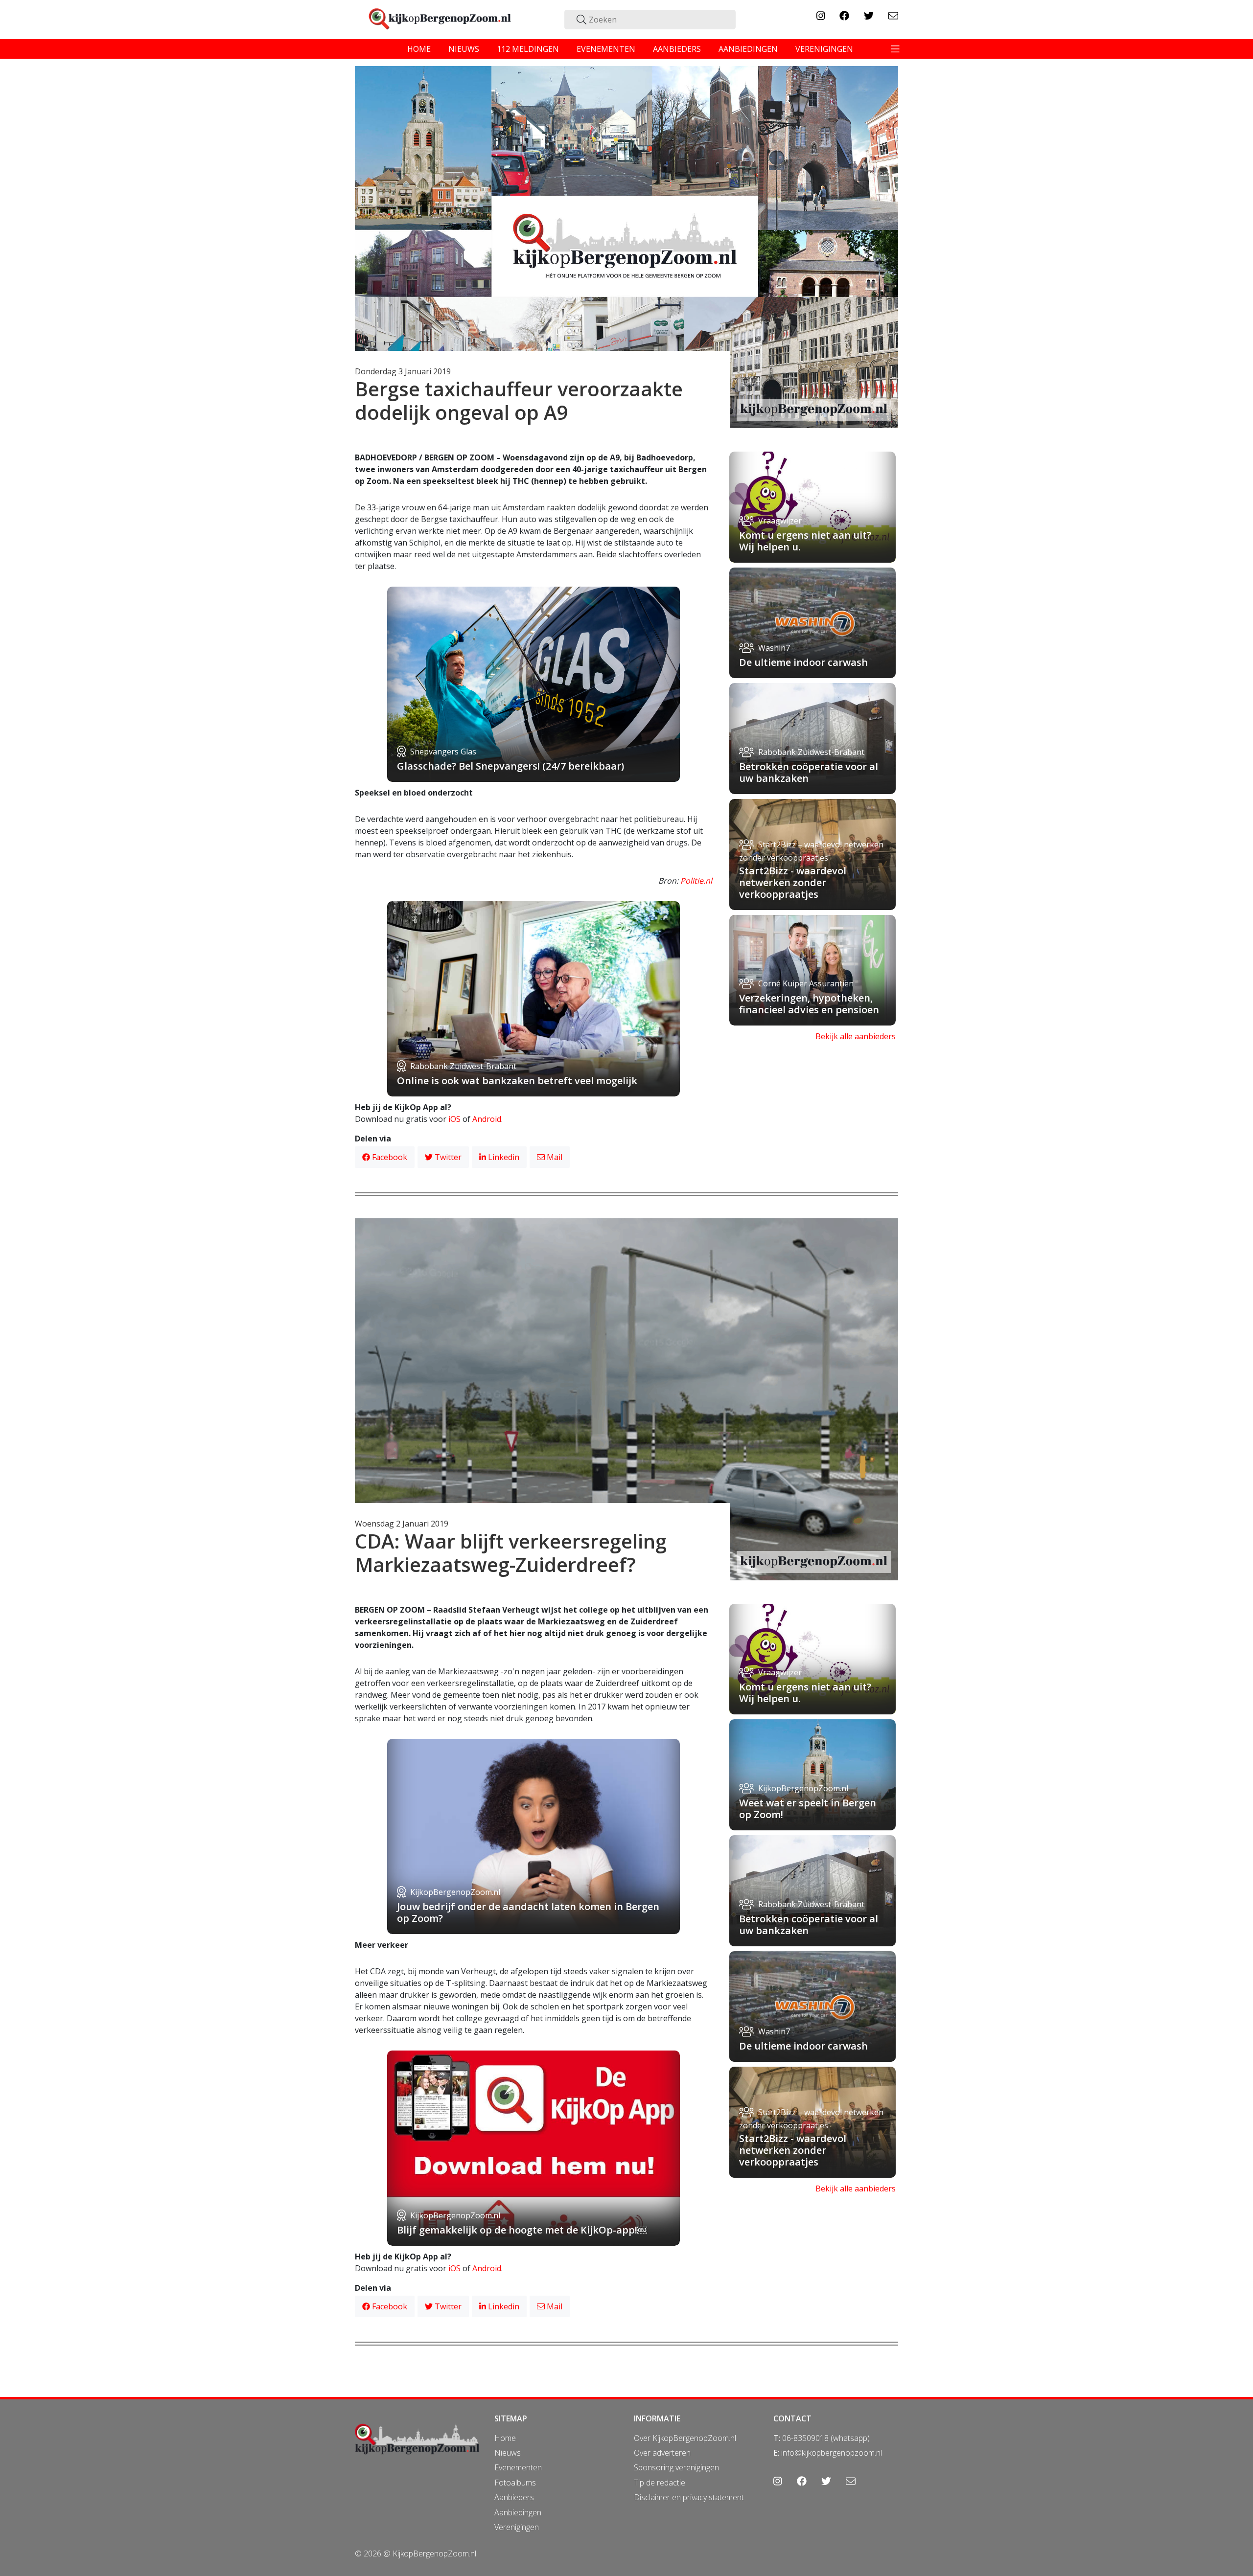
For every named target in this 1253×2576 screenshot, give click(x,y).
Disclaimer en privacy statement (689, 2497)
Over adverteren (662, 2453)
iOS (454, 1119)
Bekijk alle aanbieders (856, 1036)
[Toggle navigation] (895, 49)
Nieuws (508, 2453)
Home (505, 2438)
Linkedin (503, 1157)
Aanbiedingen (518, 2512)
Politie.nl (696, 881)
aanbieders (677, 49)
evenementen (606, 49)
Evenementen (518, 2467)
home (419, 49)
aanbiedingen (748, 49)
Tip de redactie (660, 2483)
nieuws (464, 49)
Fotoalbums (515, 2483)
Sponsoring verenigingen (676, 2467)
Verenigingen (517, 2527)
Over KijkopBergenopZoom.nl (685, 2438)
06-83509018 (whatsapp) (826, 2438)
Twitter (447, 1157)
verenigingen (824, 49)
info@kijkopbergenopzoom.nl (832, 2453)
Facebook (389, 1157)
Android (487, 1119)
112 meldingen (528, 49)
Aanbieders (514, 2497)
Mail (554, 1157)
